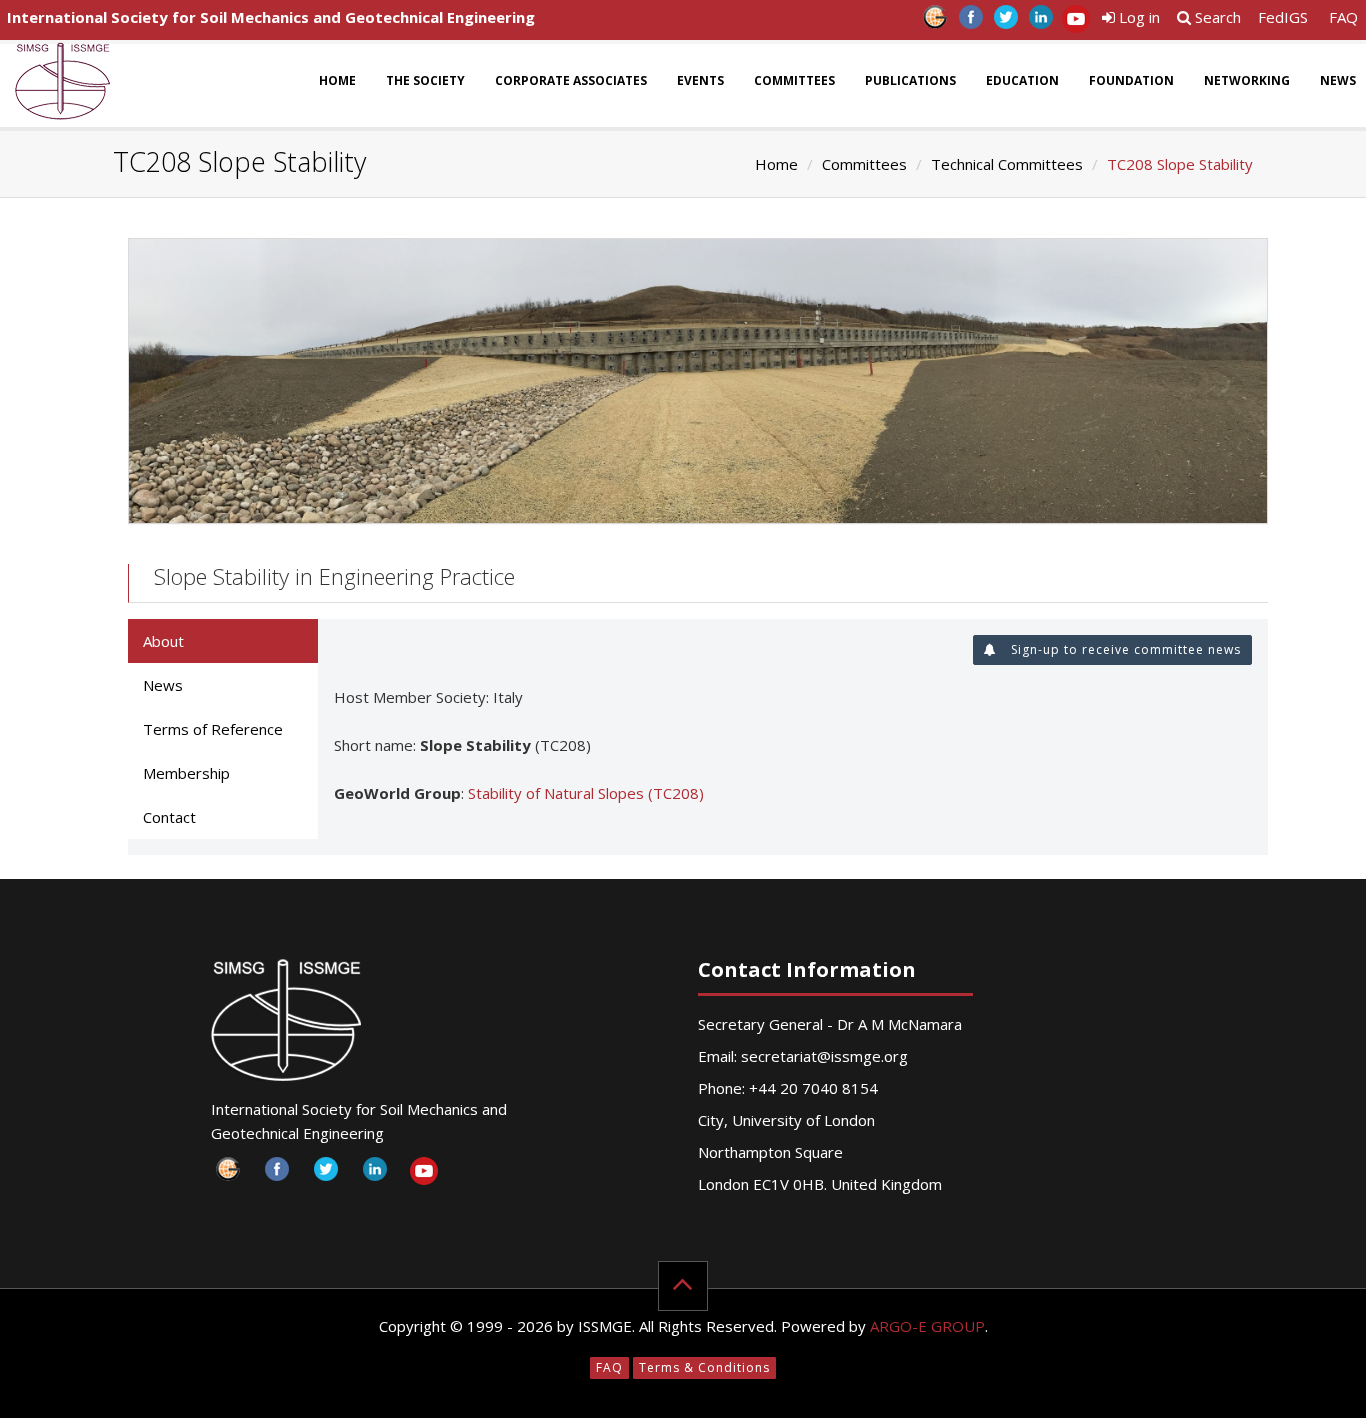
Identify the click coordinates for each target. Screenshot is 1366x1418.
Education (1022, 80)
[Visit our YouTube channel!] (1075, 22)
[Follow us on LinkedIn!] (1040, 22)
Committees (794, 80)
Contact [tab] (169, 817)
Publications (910, 80)
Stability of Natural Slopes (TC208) (586, 793)
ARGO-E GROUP (927, 1326)
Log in (1137, 17)
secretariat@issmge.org (824, 1056)
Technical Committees (1007, 164)
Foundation (1131, 80)
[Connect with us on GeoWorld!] (935, 22)
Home (337, 80)
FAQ (1343, 17)
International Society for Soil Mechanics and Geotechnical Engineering (271, 17)
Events (700, 80)
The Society (425, 80)
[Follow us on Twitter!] (1005, 22)
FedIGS (1283, 17)
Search (1216, 17)
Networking (1247, 80)
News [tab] (163, 685)
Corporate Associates (571, 80)
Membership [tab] (186, 773)
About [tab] (163, 641)
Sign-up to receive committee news (1124, 649)
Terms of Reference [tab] (213, 729)
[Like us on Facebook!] (970, 22)
